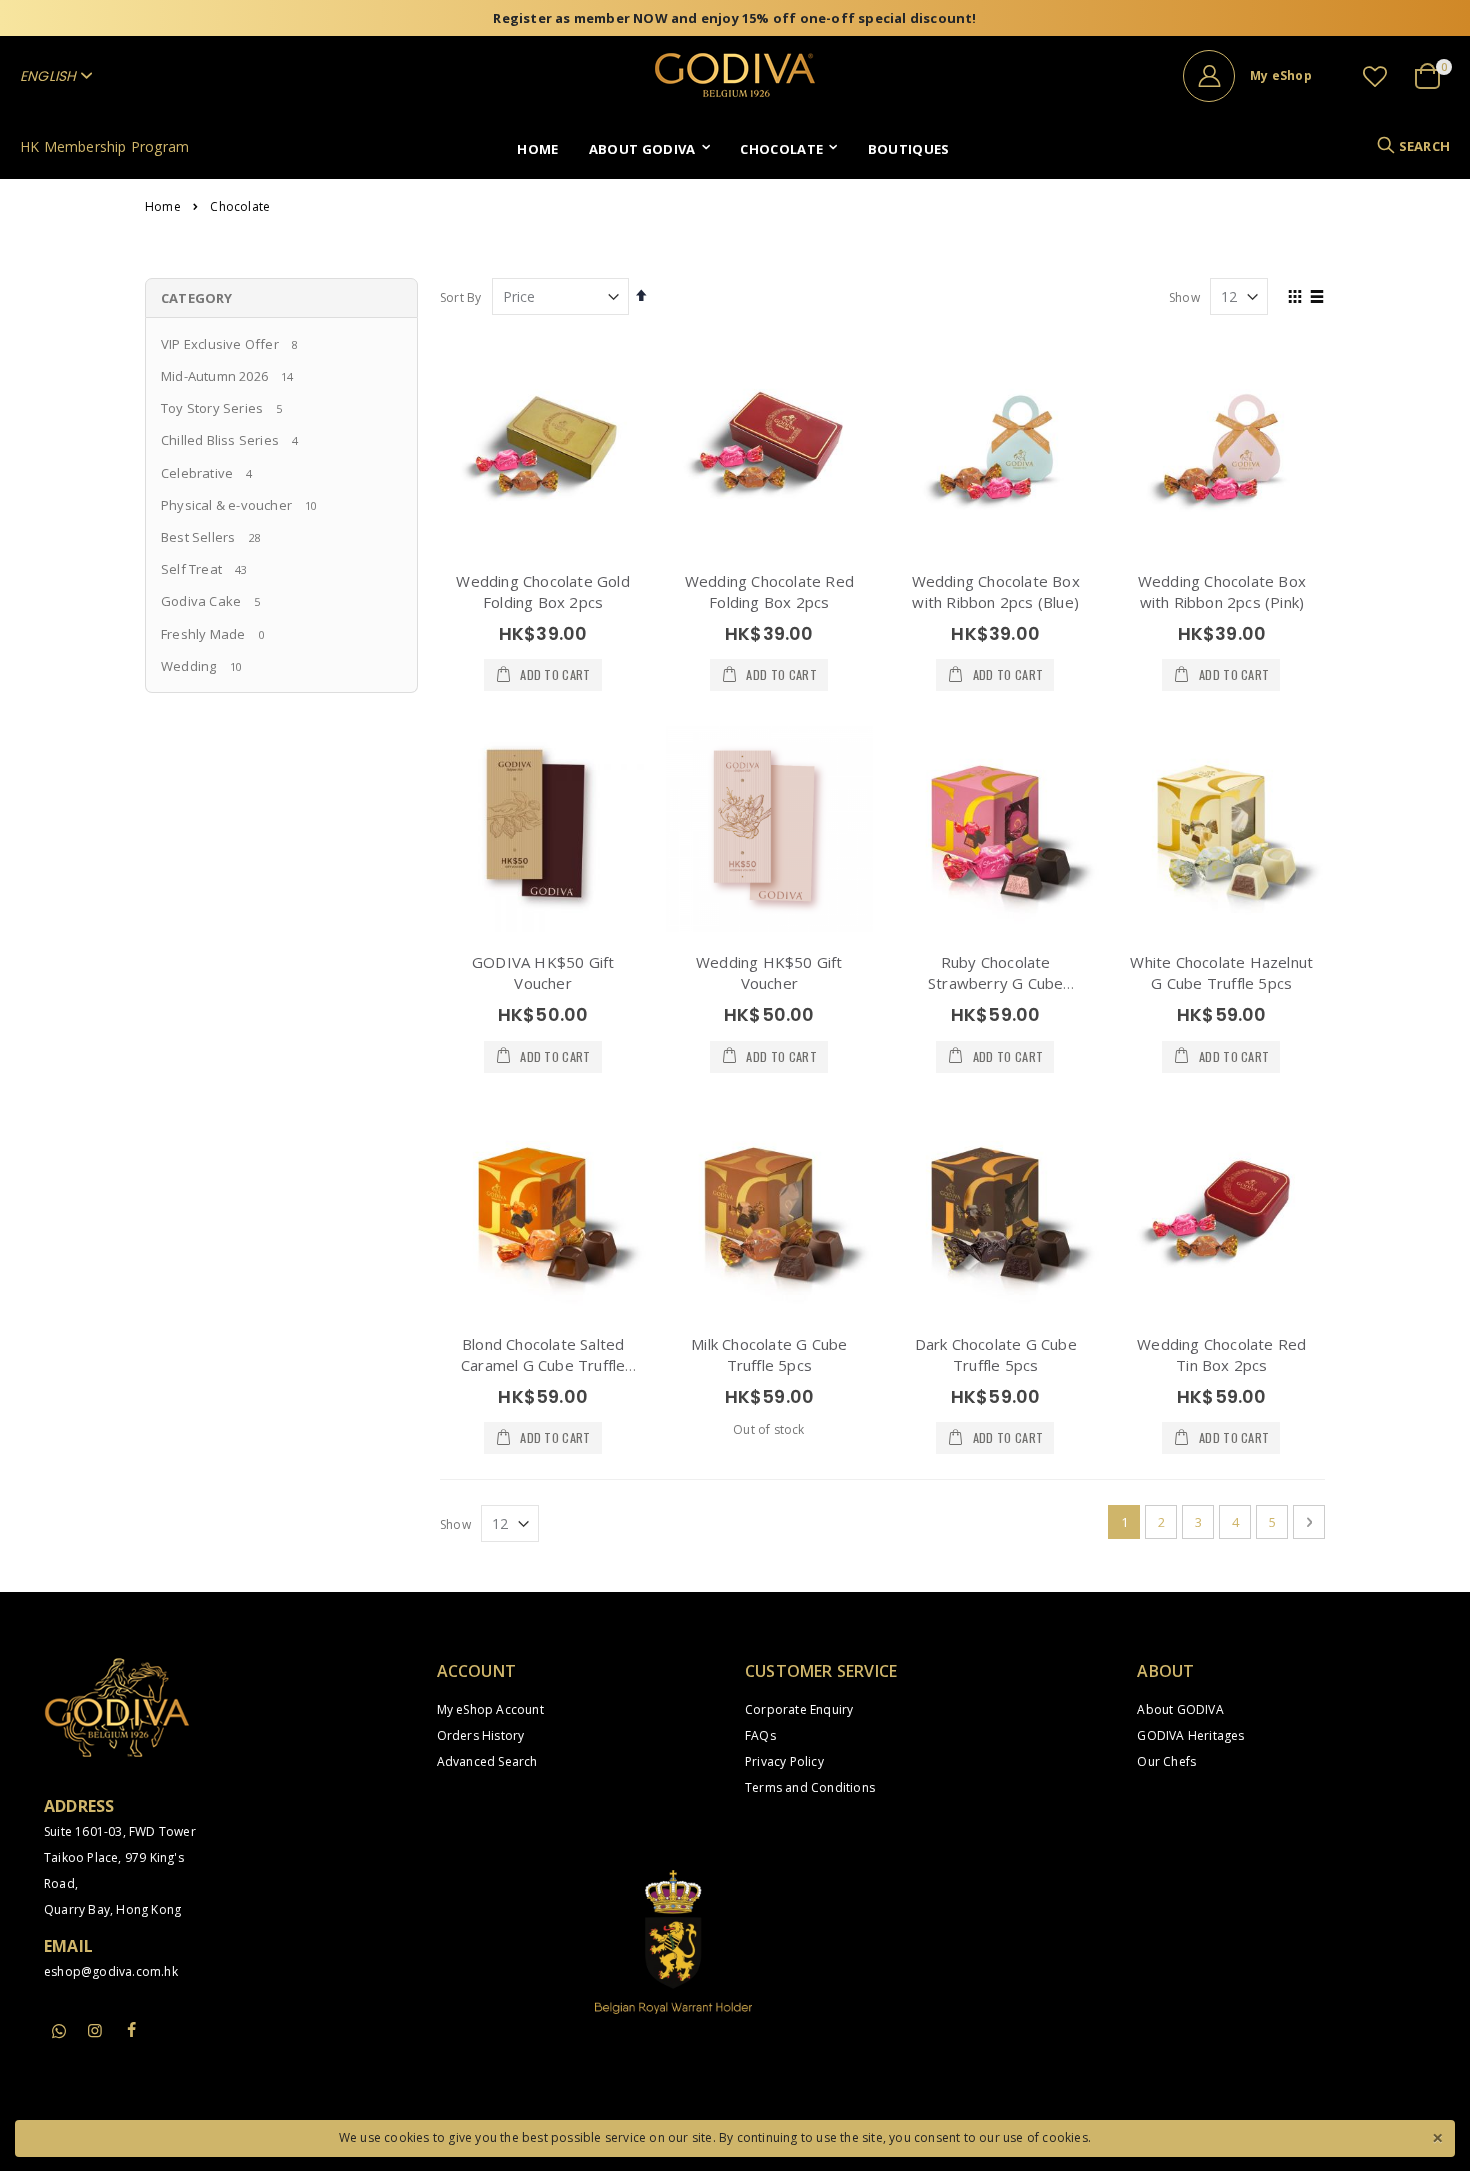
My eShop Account (490, 1709)
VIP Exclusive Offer (220, 344)
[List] (1317, 298)
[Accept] (1437, 2136)
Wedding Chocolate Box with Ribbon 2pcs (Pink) (1222, 591)
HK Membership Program (104, 146)
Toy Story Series (212, 408)
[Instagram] (95, 2030)
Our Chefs (1166, 1761)
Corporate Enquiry (799, 1709)
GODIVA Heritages (1190, 1735)
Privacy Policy (784, 1761)
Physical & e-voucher (226, 505)
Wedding (188, 666)
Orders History (481, 1735)
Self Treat (191, 569)
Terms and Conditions (810, 1787)
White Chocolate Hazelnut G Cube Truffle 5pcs (1221, 972)
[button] (1375, 76)
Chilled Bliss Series (220, 440)
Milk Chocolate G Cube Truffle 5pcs (769, 1354)
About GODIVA (1180, 1709)
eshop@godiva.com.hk (111, 1971)
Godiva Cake (201, 601)
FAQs (760, 1735)
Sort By (460, 297)
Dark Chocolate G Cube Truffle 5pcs (996, 1354)
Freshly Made (203, 634)
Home (163, 207)
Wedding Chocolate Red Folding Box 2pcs (769, 591)
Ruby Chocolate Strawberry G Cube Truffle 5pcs (995, 983)
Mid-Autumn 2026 (214, 376)
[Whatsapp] (59, 2032)
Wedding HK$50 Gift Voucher (769, 972)
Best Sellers (198, 537)
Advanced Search (487, 1761)
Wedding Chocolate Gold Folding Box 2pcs (542, 591)
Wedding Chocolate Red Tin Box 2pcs (1221, 1354)
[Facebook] (132, 2030)
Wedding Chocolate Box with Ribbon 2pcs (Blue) (996, 591)
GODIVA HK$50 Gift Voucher (543, 972)
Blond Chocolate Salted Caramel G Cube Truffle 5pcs (543, 1365)
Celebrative (197, 473)
